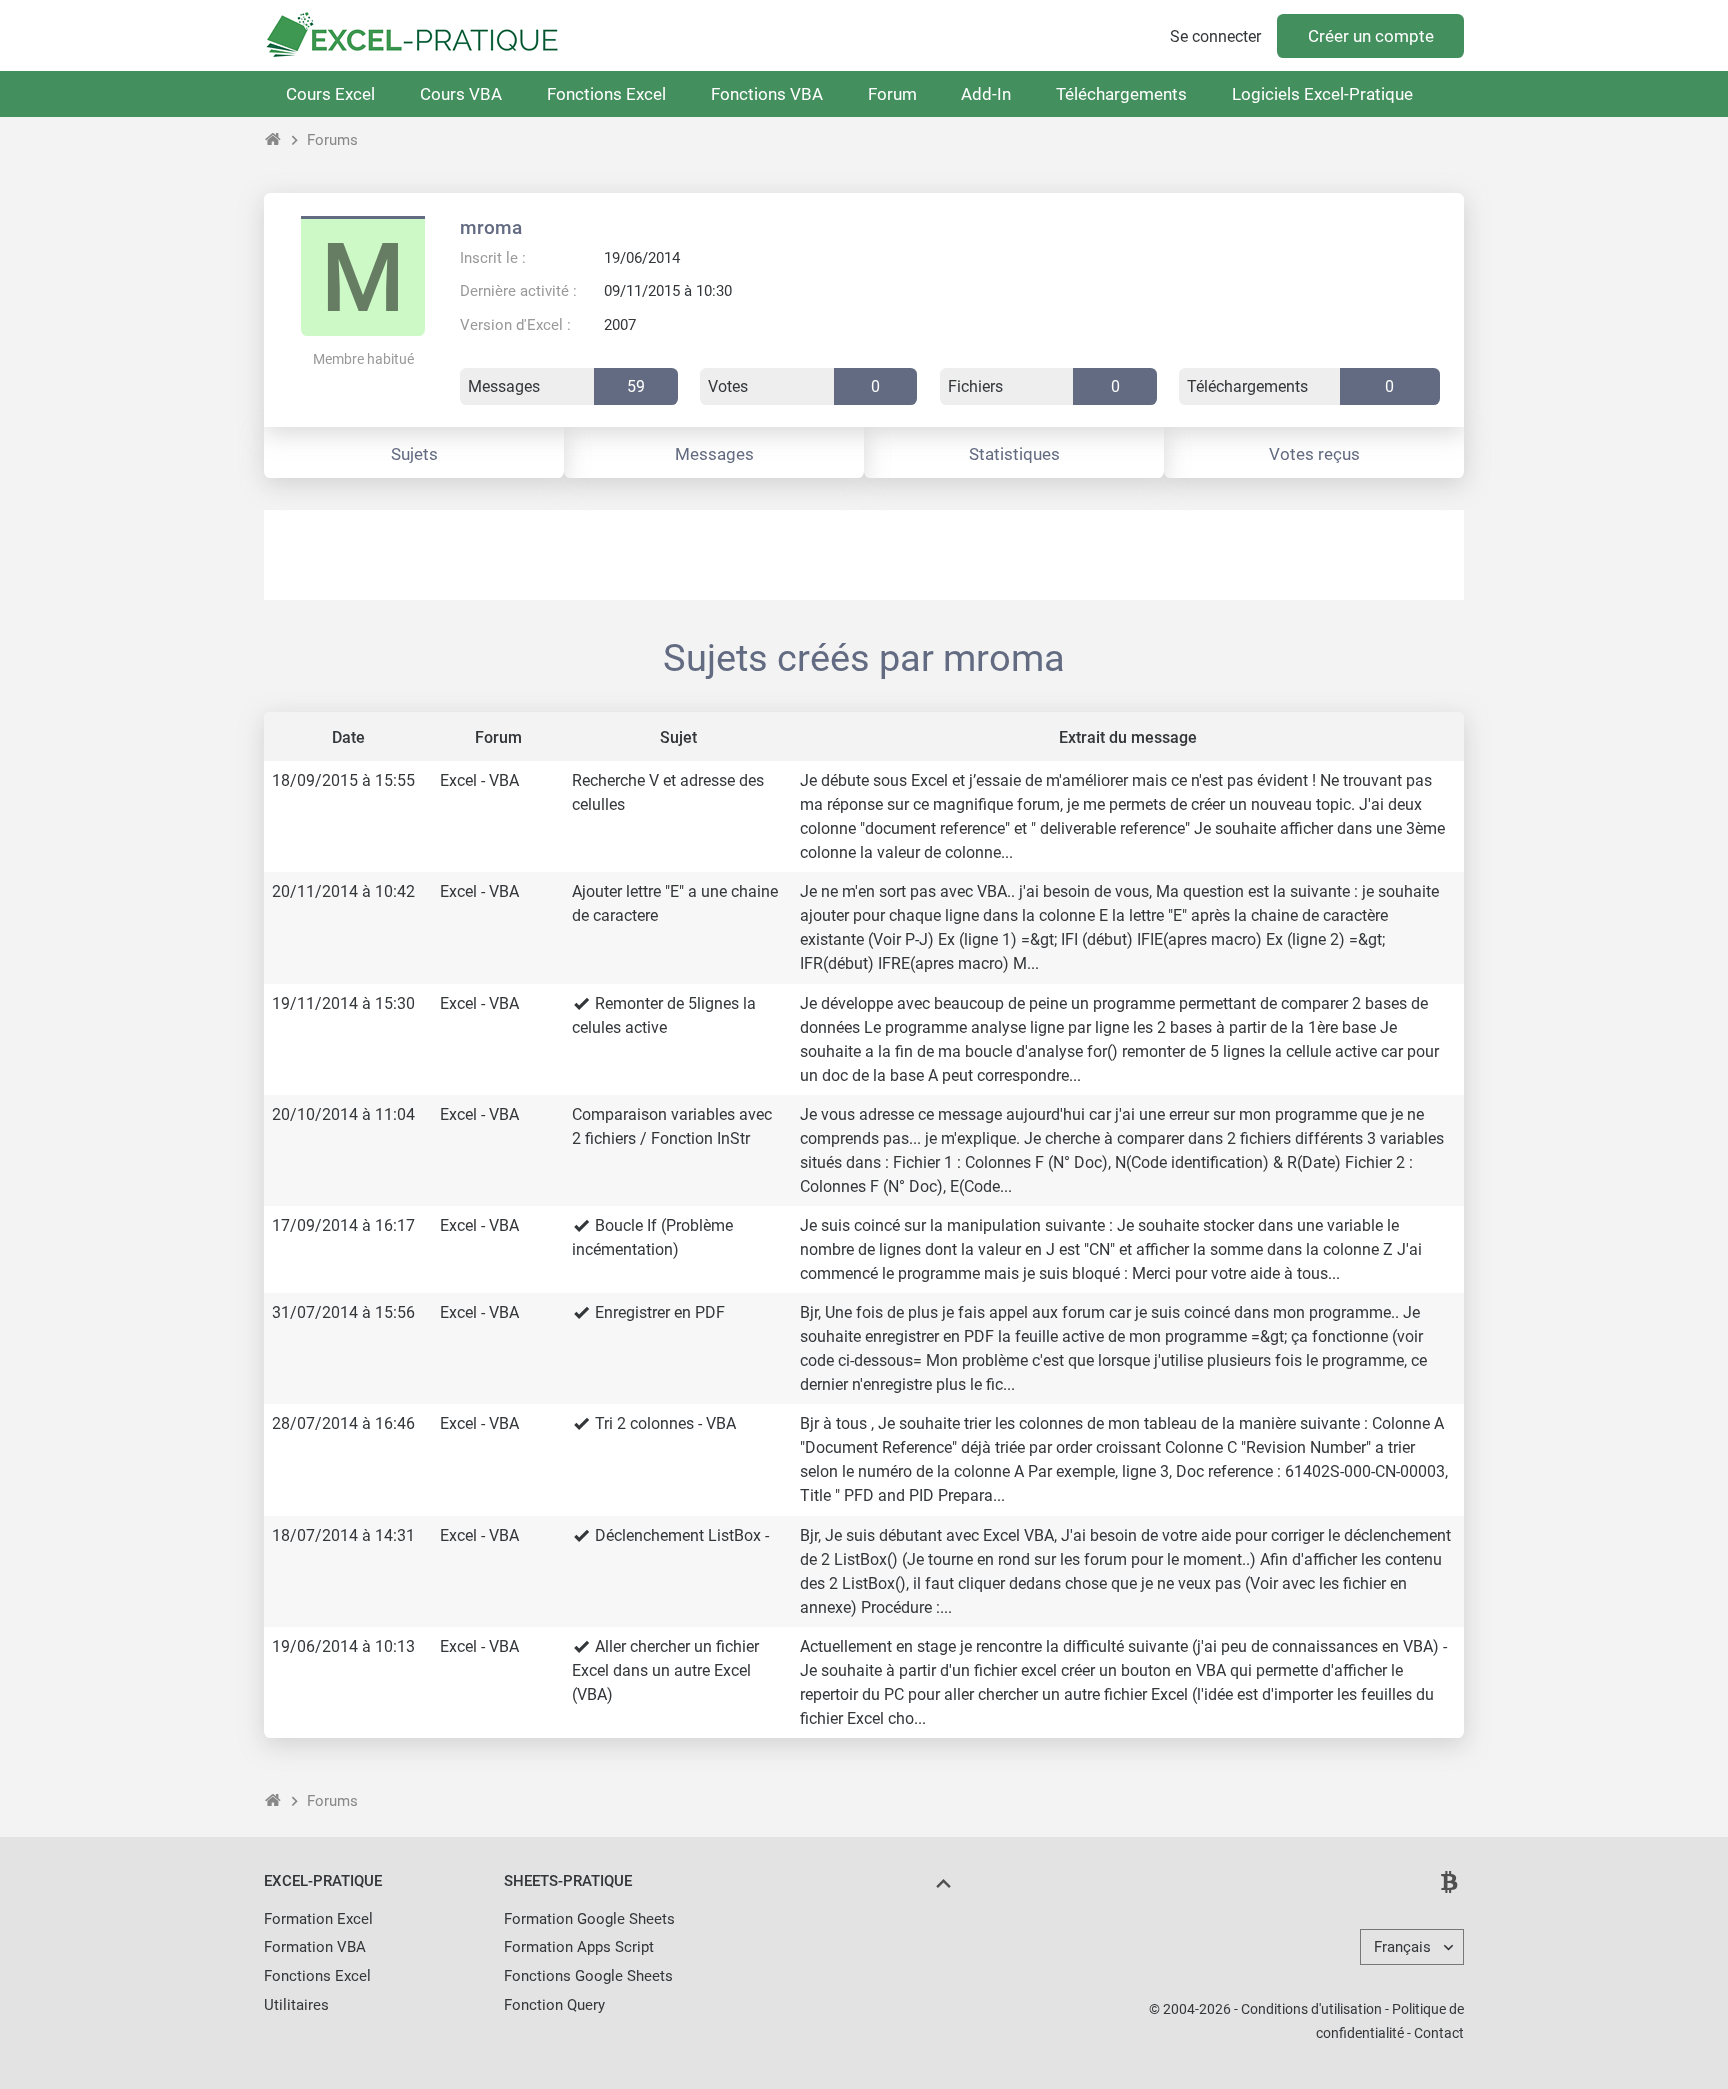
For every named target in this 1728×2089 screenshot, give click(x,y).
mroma (491, 227)
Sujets (414, 454)
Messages (714, 454)
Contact (1439, 2033)
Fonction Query (554, 2005)
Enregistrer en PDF (660, 1312)
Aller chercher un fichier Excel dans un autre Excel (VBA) (665, 1670)
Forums (332, 140)
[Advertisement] (864, 555)
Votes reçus (1314, 454)
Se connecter (1215, 36)
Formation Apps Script (579, 1947)
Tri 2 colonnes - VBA (665, 1423)
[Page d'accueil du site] (273, 140)
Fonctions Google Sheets (588, 1976)
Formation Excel (318, 1919)
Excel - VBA (479, 780)
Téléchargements (1121, 94)
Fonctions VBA (767, 94)
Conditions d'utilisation (1311, 2009)
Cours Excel (330, 94)
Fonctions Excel (606, 94)
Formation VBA (315, 1947)
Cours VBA (461, 94)
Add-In (986, 94)
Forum (892, 94)
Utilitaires (296, 2005)
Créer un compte (1371, 36)
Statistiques (1014, 454)
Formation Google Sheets (589, 1919)
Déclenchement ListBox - (682, 1535)
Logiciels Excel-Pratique (1322, 94)
